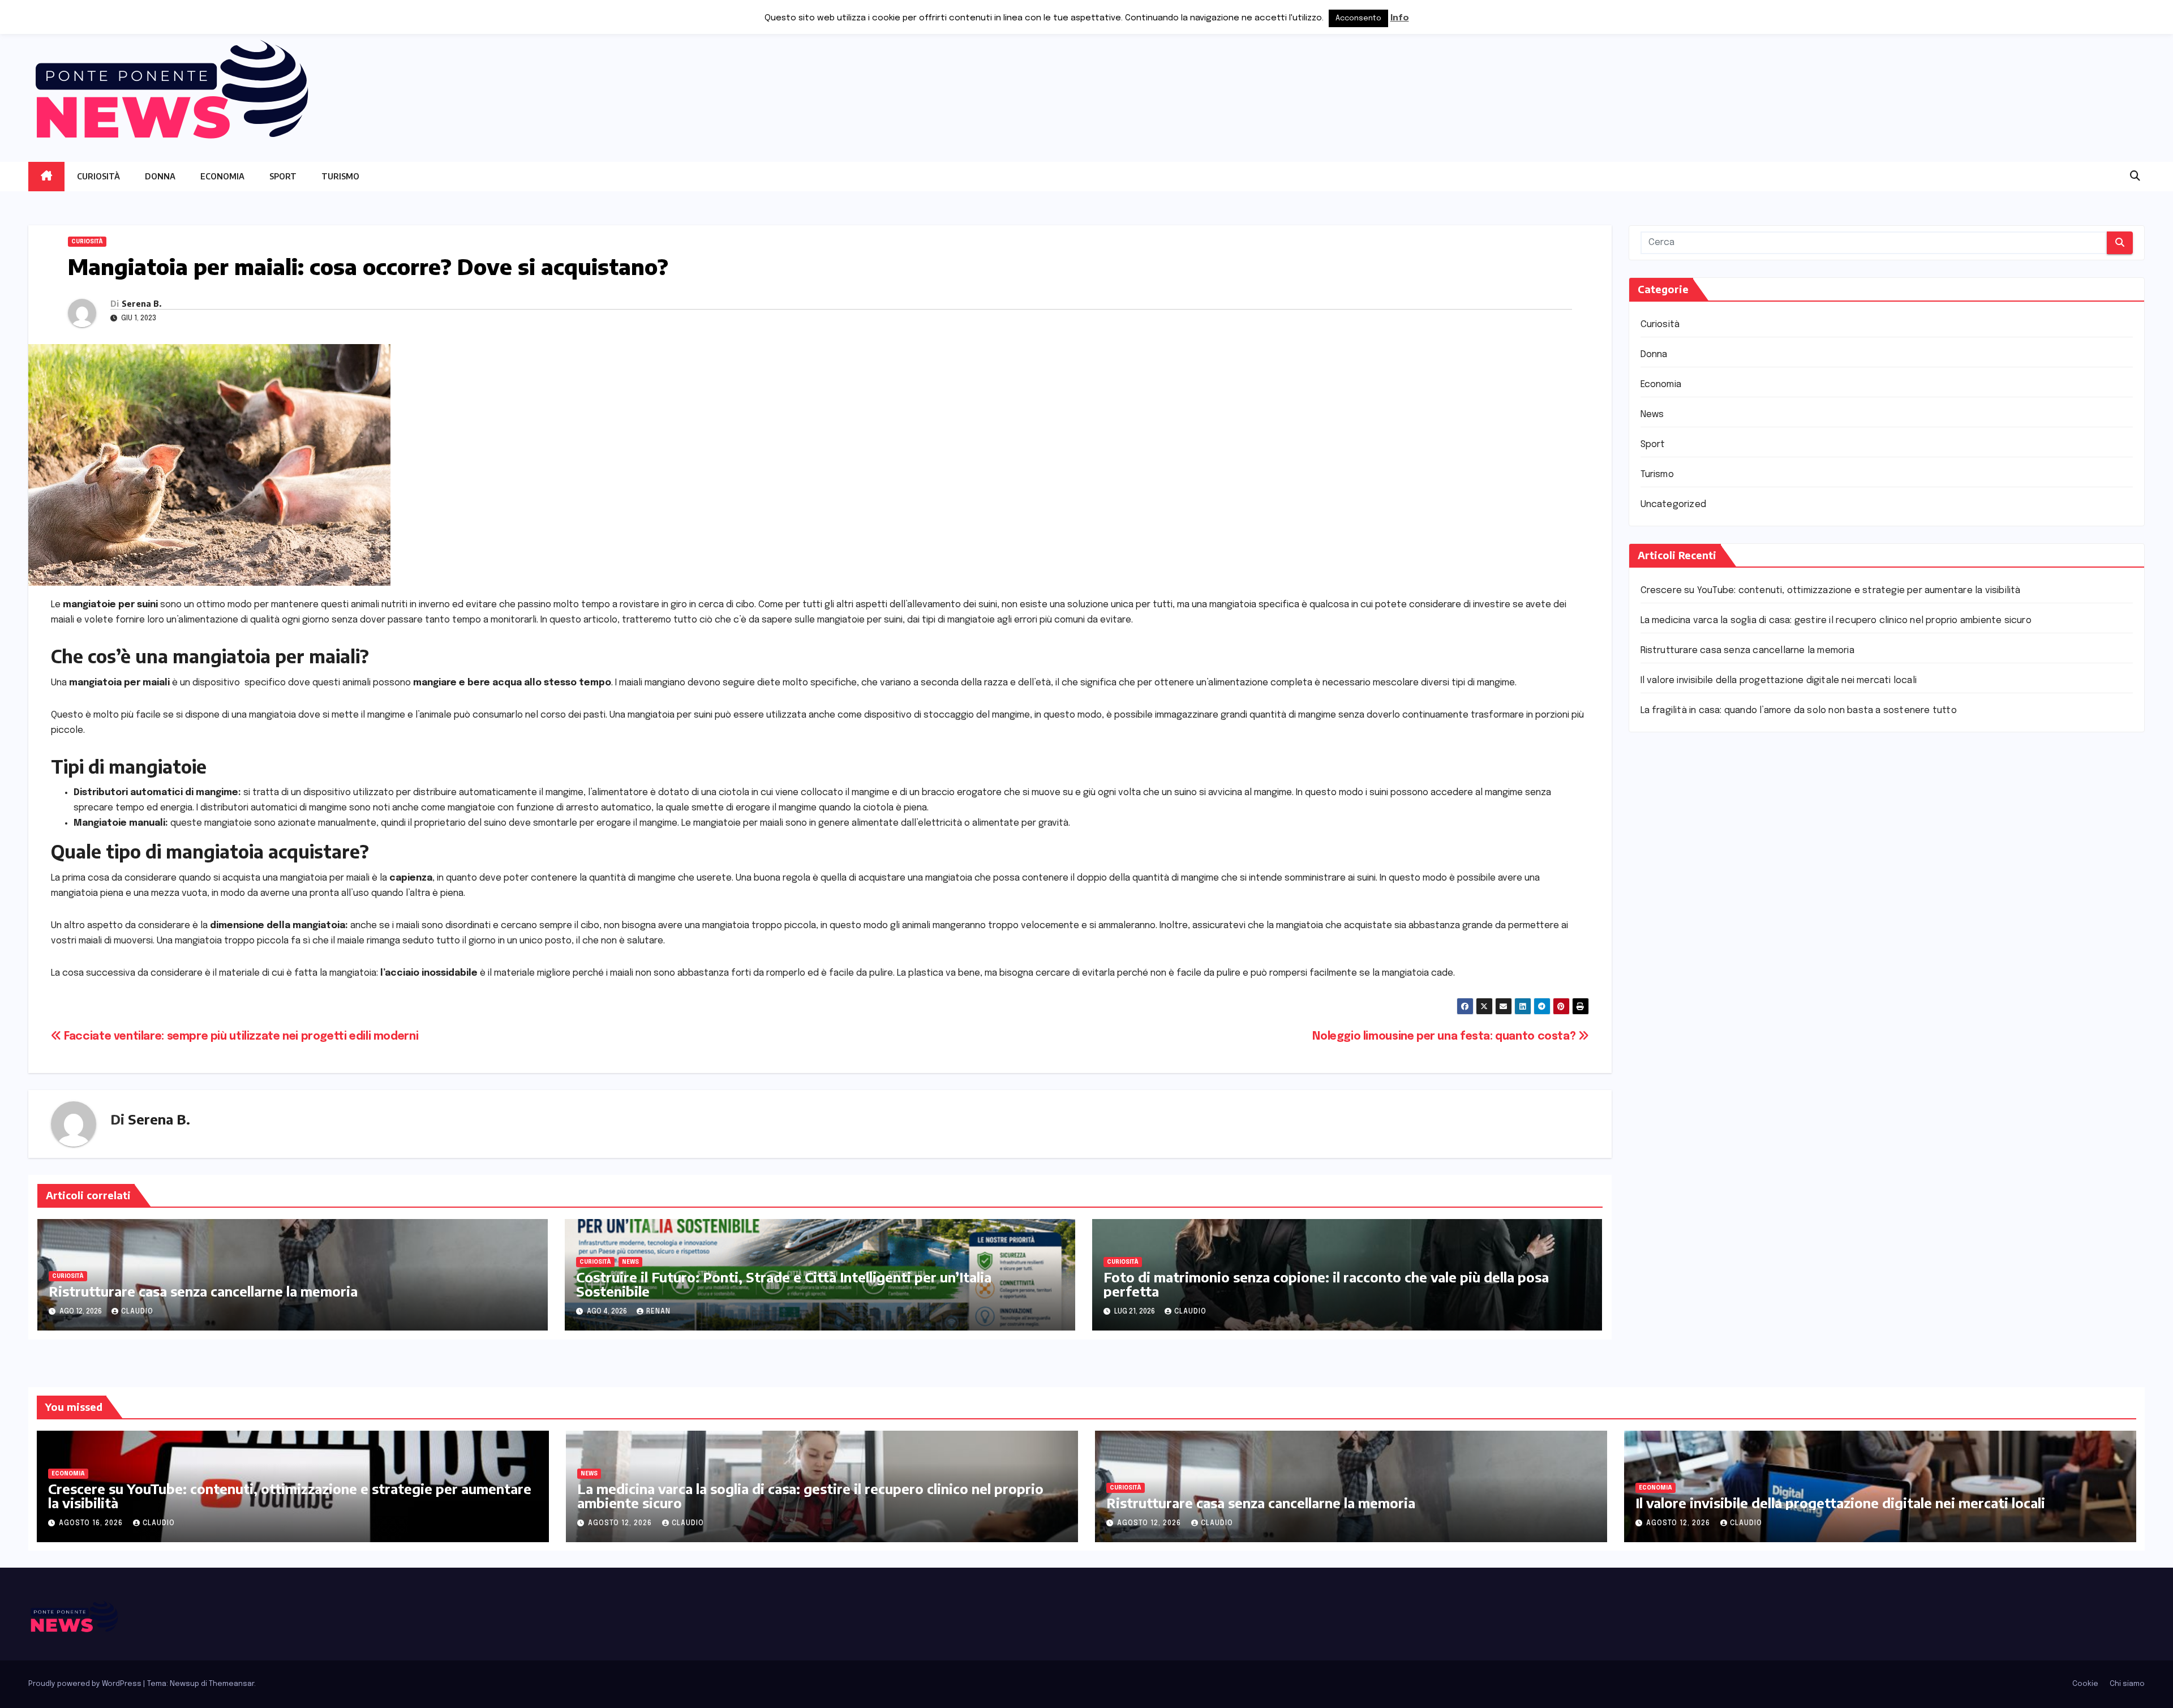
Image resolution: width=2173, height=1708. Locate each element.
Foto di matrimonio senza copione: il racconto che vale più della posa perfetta (1326, 1284)
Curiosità (98, 176)
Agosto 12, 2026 (621, 1524)
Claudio (137, 1312)
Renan (658, 1312)
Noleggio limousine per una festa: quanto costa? (1445, 1037)
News (630, 1262)
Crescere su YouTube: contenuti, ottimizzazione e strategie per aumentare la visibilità (1831, 591)
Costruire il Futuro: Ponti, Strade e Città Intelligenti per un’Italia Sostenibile (784, 1284)
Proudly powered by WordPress (86, 1684)
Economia (222, 176)
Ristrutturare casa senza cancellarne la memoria (203, 1291)
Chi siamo (2127, 1684)
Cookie (2085, 1684)
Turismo (340, 176)
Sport (283, 176)
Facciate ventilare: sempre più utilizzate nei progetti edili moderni (240, 1037)
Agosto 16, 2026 (92, 1524)
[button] (2135, 177)
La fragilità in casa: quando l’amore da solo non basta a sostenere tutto (1799, 711)
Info (1400, 18)
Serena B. (141, 304)
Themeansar (231, 1684)
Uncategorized (1674, 505)
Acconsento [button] (1358, 18)
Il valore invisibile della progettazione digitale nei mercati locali (1779, 681)
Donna (160, 176)
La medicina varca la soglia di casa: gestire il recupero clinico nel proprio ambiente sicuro (1836, 621)
